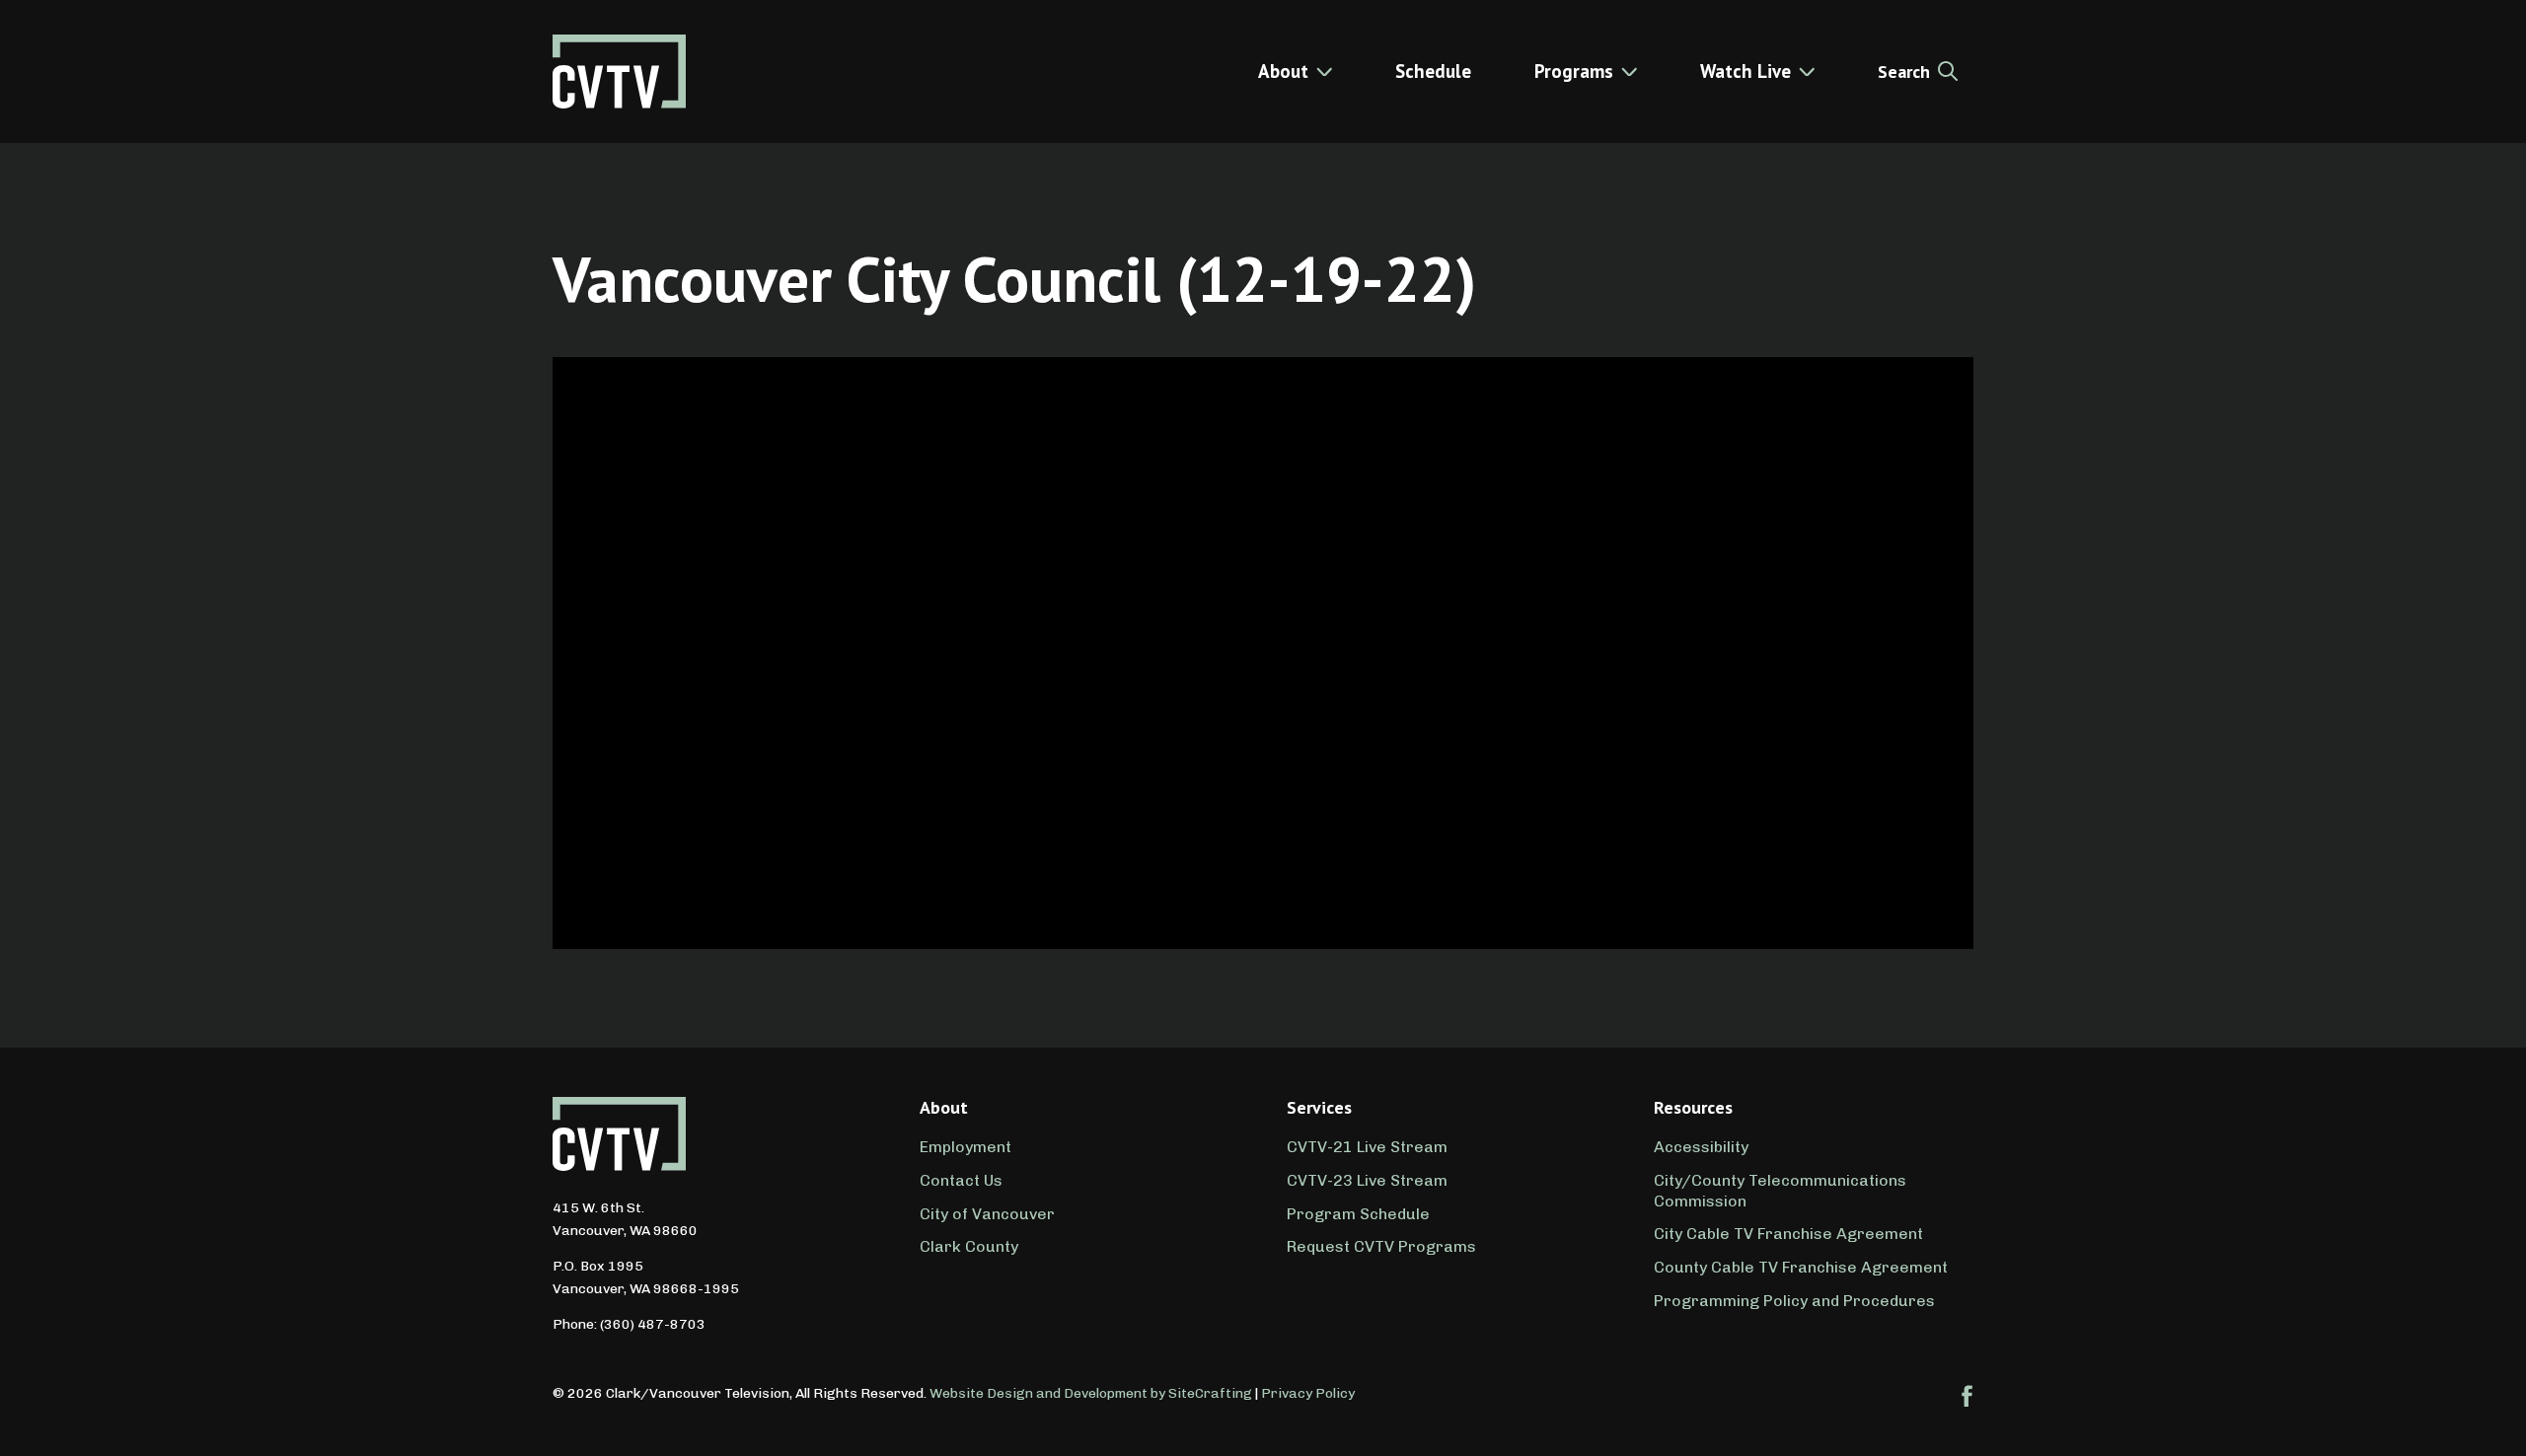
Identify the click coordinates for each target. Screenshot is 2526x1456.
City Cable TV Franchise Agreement (1788, 1234)
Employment (966, 1147)
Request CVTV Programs (1381, 1246)
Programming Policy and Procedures (1794, 1301)
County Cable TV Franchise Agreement (1801, 1267)
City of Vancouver (987, 1214)
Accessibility (1701, 1147)
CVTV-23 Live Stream (1367, 1180)
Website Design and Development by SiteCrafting (1091, 1393)
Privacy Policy (1308, 1393)
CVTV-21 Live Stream (1367, 1147)
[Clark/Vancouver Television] (619, 72)
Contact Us (961, 1180)
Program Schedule (1358, 1214)
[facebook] (1968, 1396)
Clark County (969, 1246)
